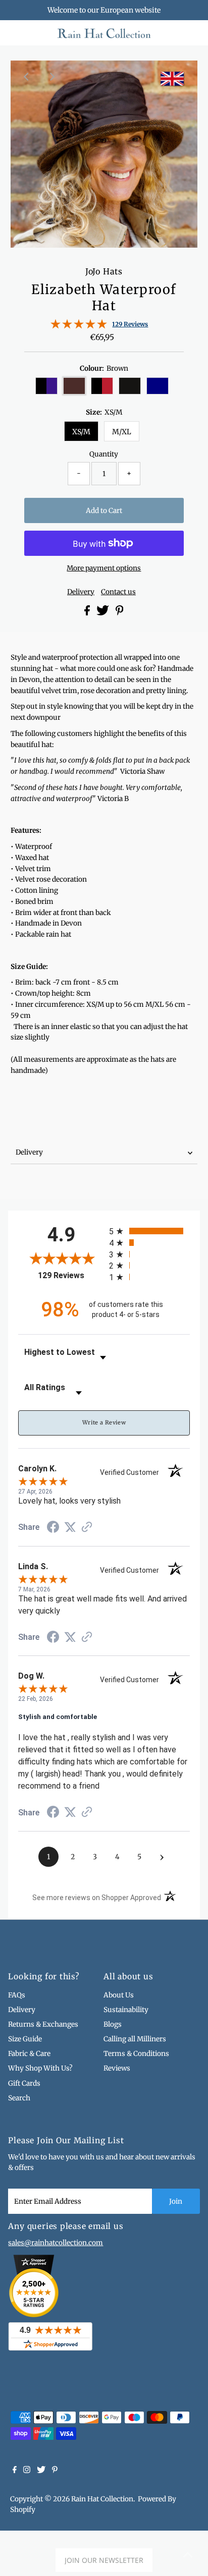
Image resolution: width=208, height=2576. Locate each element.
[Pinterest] (55, 2471)
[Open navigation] (28, 33)
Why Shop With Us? (40, 2068)
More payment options (104, 568)
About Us (119, 1995)
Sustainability (126, 2010)
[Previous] (27, 77)
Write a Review (104, 1422)
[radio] (149, 1231)
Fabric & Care (29, 2054)
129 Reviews (130, 324)
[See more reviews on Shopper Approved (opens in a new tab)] (87, 1528)
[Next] (51, 77)
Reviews (117, 2068)
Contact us (118, 592)
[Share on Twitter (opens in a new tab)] (70, 1527)
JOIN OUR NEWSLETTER (104, 2560)
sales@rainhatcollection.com (56, 2243)
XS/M (81, 432)
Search (19, 2098)
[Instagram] (27, 2471)
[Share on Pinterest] (120, 613)
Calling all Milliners (135, 2039)
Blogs (113, 2024)
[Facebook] (15, 2471)
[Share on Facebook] (88, 613)
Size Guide (25, 2039)
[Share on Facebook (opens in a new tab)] (53, 1528)
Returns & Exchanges (43, 2024)
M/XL (122, 432)
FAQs (17, 1995)
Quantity (104, 454)
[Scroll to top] (188, 2556)
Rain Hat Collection (102, 2499)
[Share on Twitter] (103, 613)
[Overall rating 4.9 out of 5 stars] (79, 327)
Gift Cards (24, 2083)
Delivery (81, 592)
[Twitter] (41, 2471)
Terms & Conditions (136, 2054)
